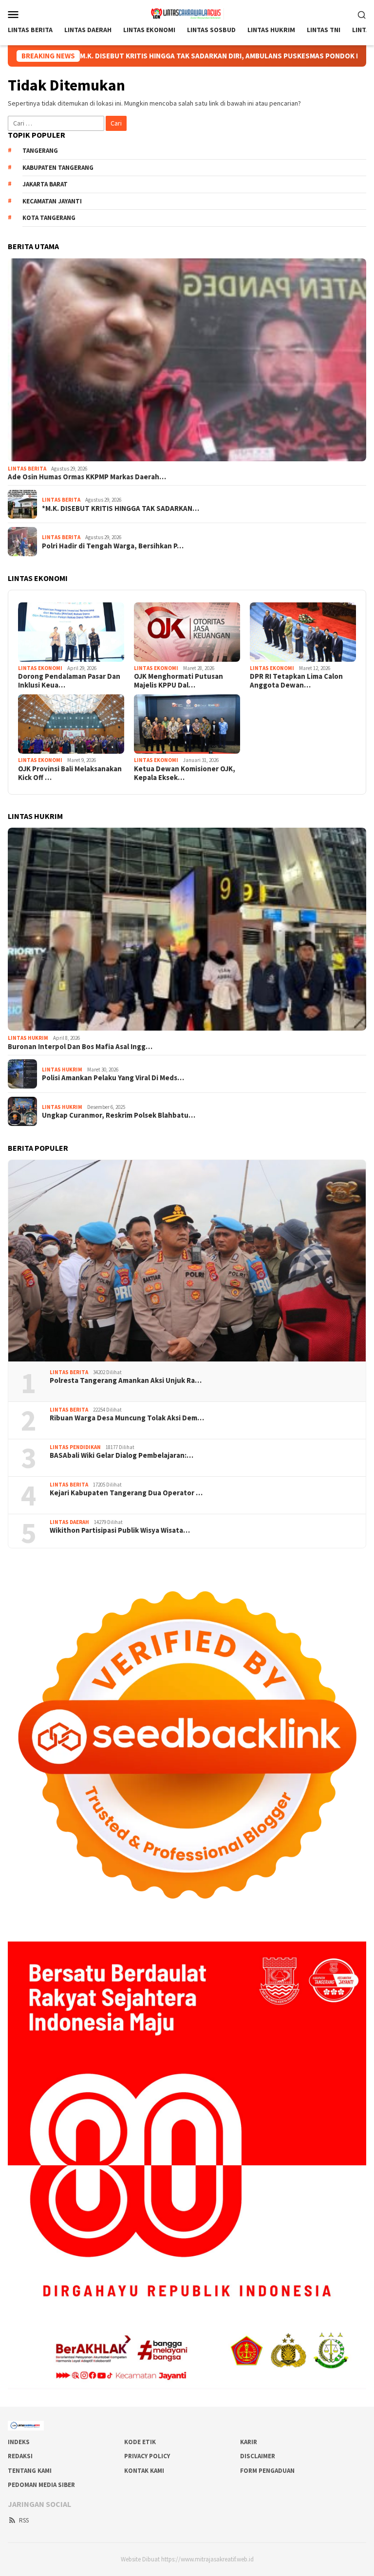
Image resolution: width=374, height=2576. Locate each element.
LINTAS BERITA (27, 469)
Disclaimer (258, 2456)
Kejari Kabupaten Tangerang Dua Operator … (126, 1493)
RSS (24, 2520)
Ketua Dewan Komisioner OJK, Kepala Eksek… (185, 773)
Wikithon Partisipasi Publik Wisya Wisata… (120, 1530)
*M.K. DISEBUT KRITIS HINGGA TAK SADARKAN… (121, 508)
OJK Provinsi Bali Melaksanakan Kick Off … (70, 773)
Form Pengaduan (267, 2471)
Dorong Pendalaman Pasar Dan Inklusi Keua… (69, 681)
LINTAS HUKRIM (28, 1038)
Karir (249, 2442)
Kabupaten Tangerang (58, 168)
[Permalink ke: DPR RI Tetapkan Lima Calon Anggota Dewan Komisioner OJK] (303, 632)
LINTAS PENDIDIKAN (75, 1447)
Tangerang (40, 151)
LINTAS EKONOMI (40, 668)
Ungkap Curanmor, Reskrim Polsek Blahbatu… (119, 1115)
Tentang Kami (30, 2471)
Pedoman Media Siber (41, 2485)
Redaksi (20, 2456)
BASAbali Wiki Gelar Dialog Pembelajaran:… (122, 1455)
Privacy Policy (147, 2456)
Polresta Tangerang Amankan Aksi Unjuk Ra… (126, 1380)
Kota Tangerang (49, 218)
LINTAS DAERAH (69, 1522)
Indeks (19, 2442)
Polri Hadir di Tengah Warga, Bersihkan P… (113, 546)
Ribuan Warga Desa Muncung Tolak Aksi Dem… (127, 1418)
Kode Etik (140, 2442)
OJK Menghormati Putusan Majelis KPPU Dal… (178, 681)
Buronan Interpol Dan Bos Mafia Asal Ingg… (80, 1047)
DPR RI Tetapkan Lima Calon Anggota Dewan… (296, 681)
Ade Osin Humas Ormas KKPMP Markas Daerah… (87, 477)
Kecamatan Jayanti (52, 201)
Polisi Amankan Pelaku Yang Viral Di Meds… (113, 1078)
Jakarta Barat (45, 184)
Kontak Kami (144, 2471)
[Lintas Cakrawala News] (187, 13)
